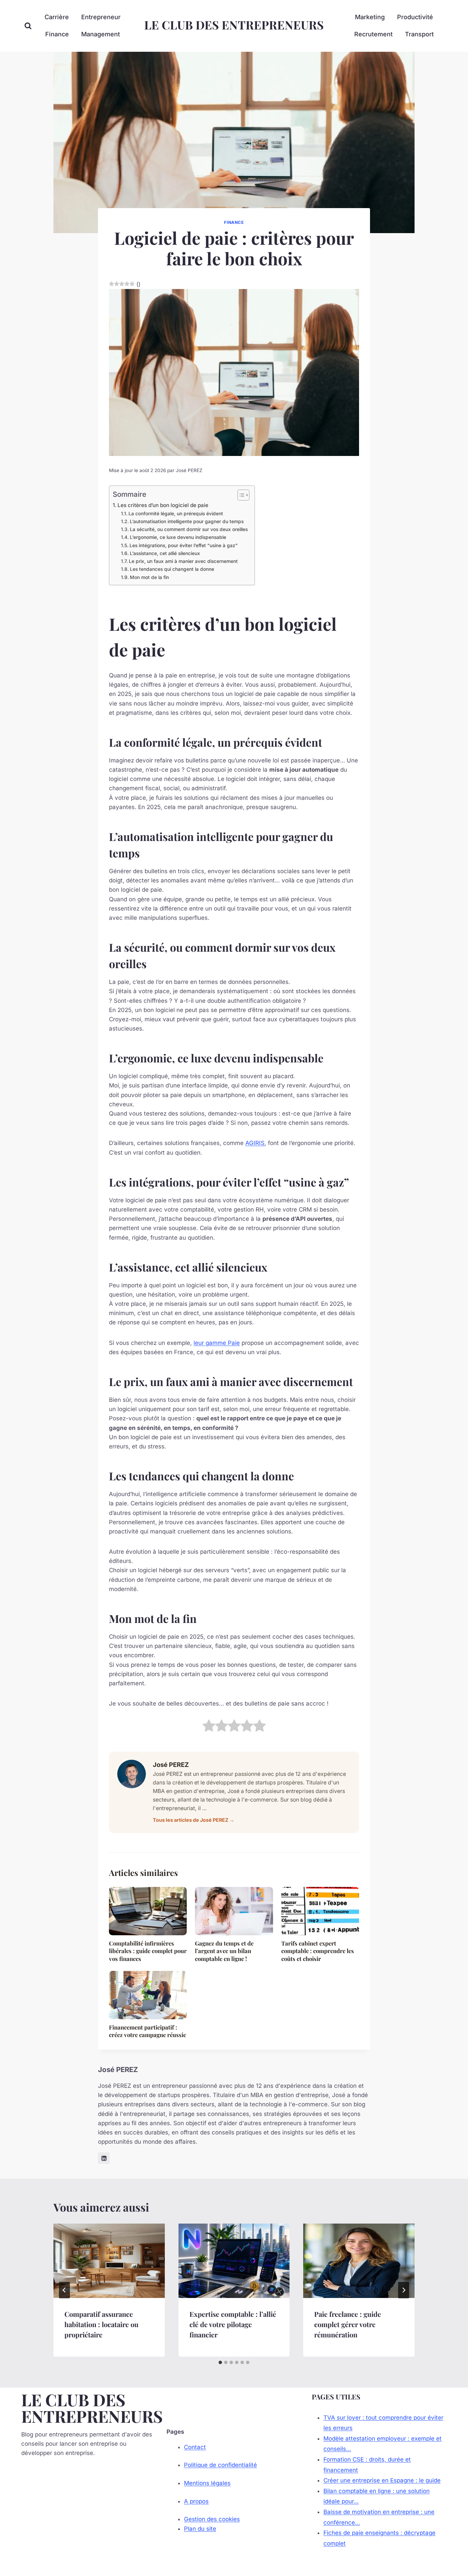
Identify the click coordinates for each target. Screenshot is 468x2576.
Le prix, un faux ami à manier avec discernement (183, 561)
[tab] (220, 2362)
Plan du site (200, 2529)
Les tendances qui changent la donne (172, 569)
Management (101, 34)
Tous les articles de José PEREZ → (194, 1820)
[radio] (209, 1727)
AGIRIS (255, 1143)
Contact (195, 2447)
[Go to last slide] (64, 2290)
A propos (196, 2501)
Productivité (415, 17)
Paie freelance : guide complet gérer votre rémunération (348, 2324)
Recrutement (373, 34)
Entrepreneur (101, 17)
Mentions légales (207, 2483)
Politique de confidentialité (220, 2465)
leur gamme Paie (217, 1343)
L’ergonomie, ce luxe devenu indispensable (178, 537)
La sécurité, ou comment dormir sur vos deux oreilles (189, 529)
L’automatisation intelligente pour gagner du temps (187, 521)
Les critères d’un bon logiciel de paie (163, 505)
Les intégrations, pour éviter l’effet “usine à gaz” (184, 545)
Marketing (370, 17)
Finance (57, 34)
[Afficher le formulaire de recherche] (28, 26)
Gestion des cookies (212, 2519)
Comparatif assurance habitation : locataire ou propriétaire (101, 2324)
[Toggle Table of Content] (240, 495)
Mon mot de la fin (149, 577)
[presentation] (109, 2261)
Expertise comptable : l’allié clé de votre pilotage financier (233, 2324)
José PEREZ (189, 470)
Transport (419, 34)
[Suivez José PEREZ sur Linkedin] (104, 2158)
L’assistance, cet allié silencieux (165, 553)
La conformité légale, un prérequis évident (176, 514)
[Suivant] (404, 2290)
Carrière (57, 17)
